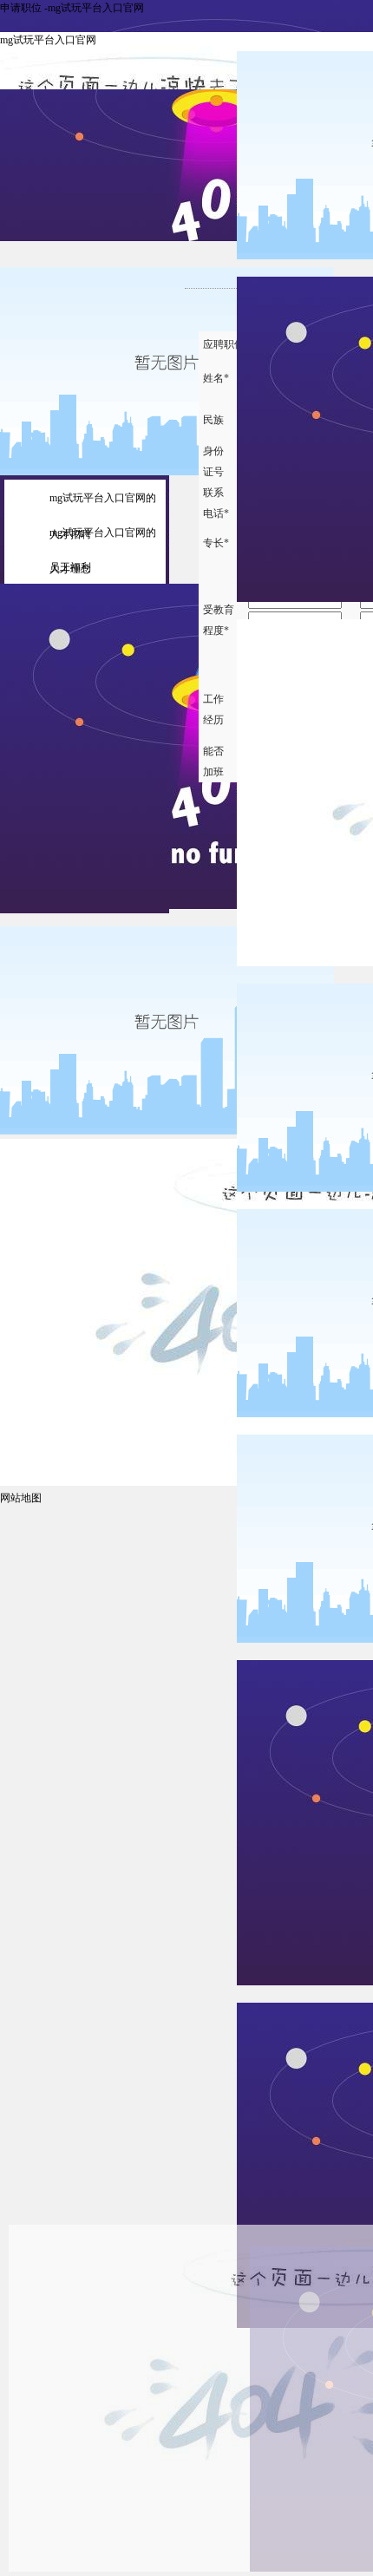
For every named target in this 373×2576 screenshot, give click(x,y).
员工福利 (70, 567)
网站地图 (21, 1498)
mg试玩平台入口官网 (48, 40)
